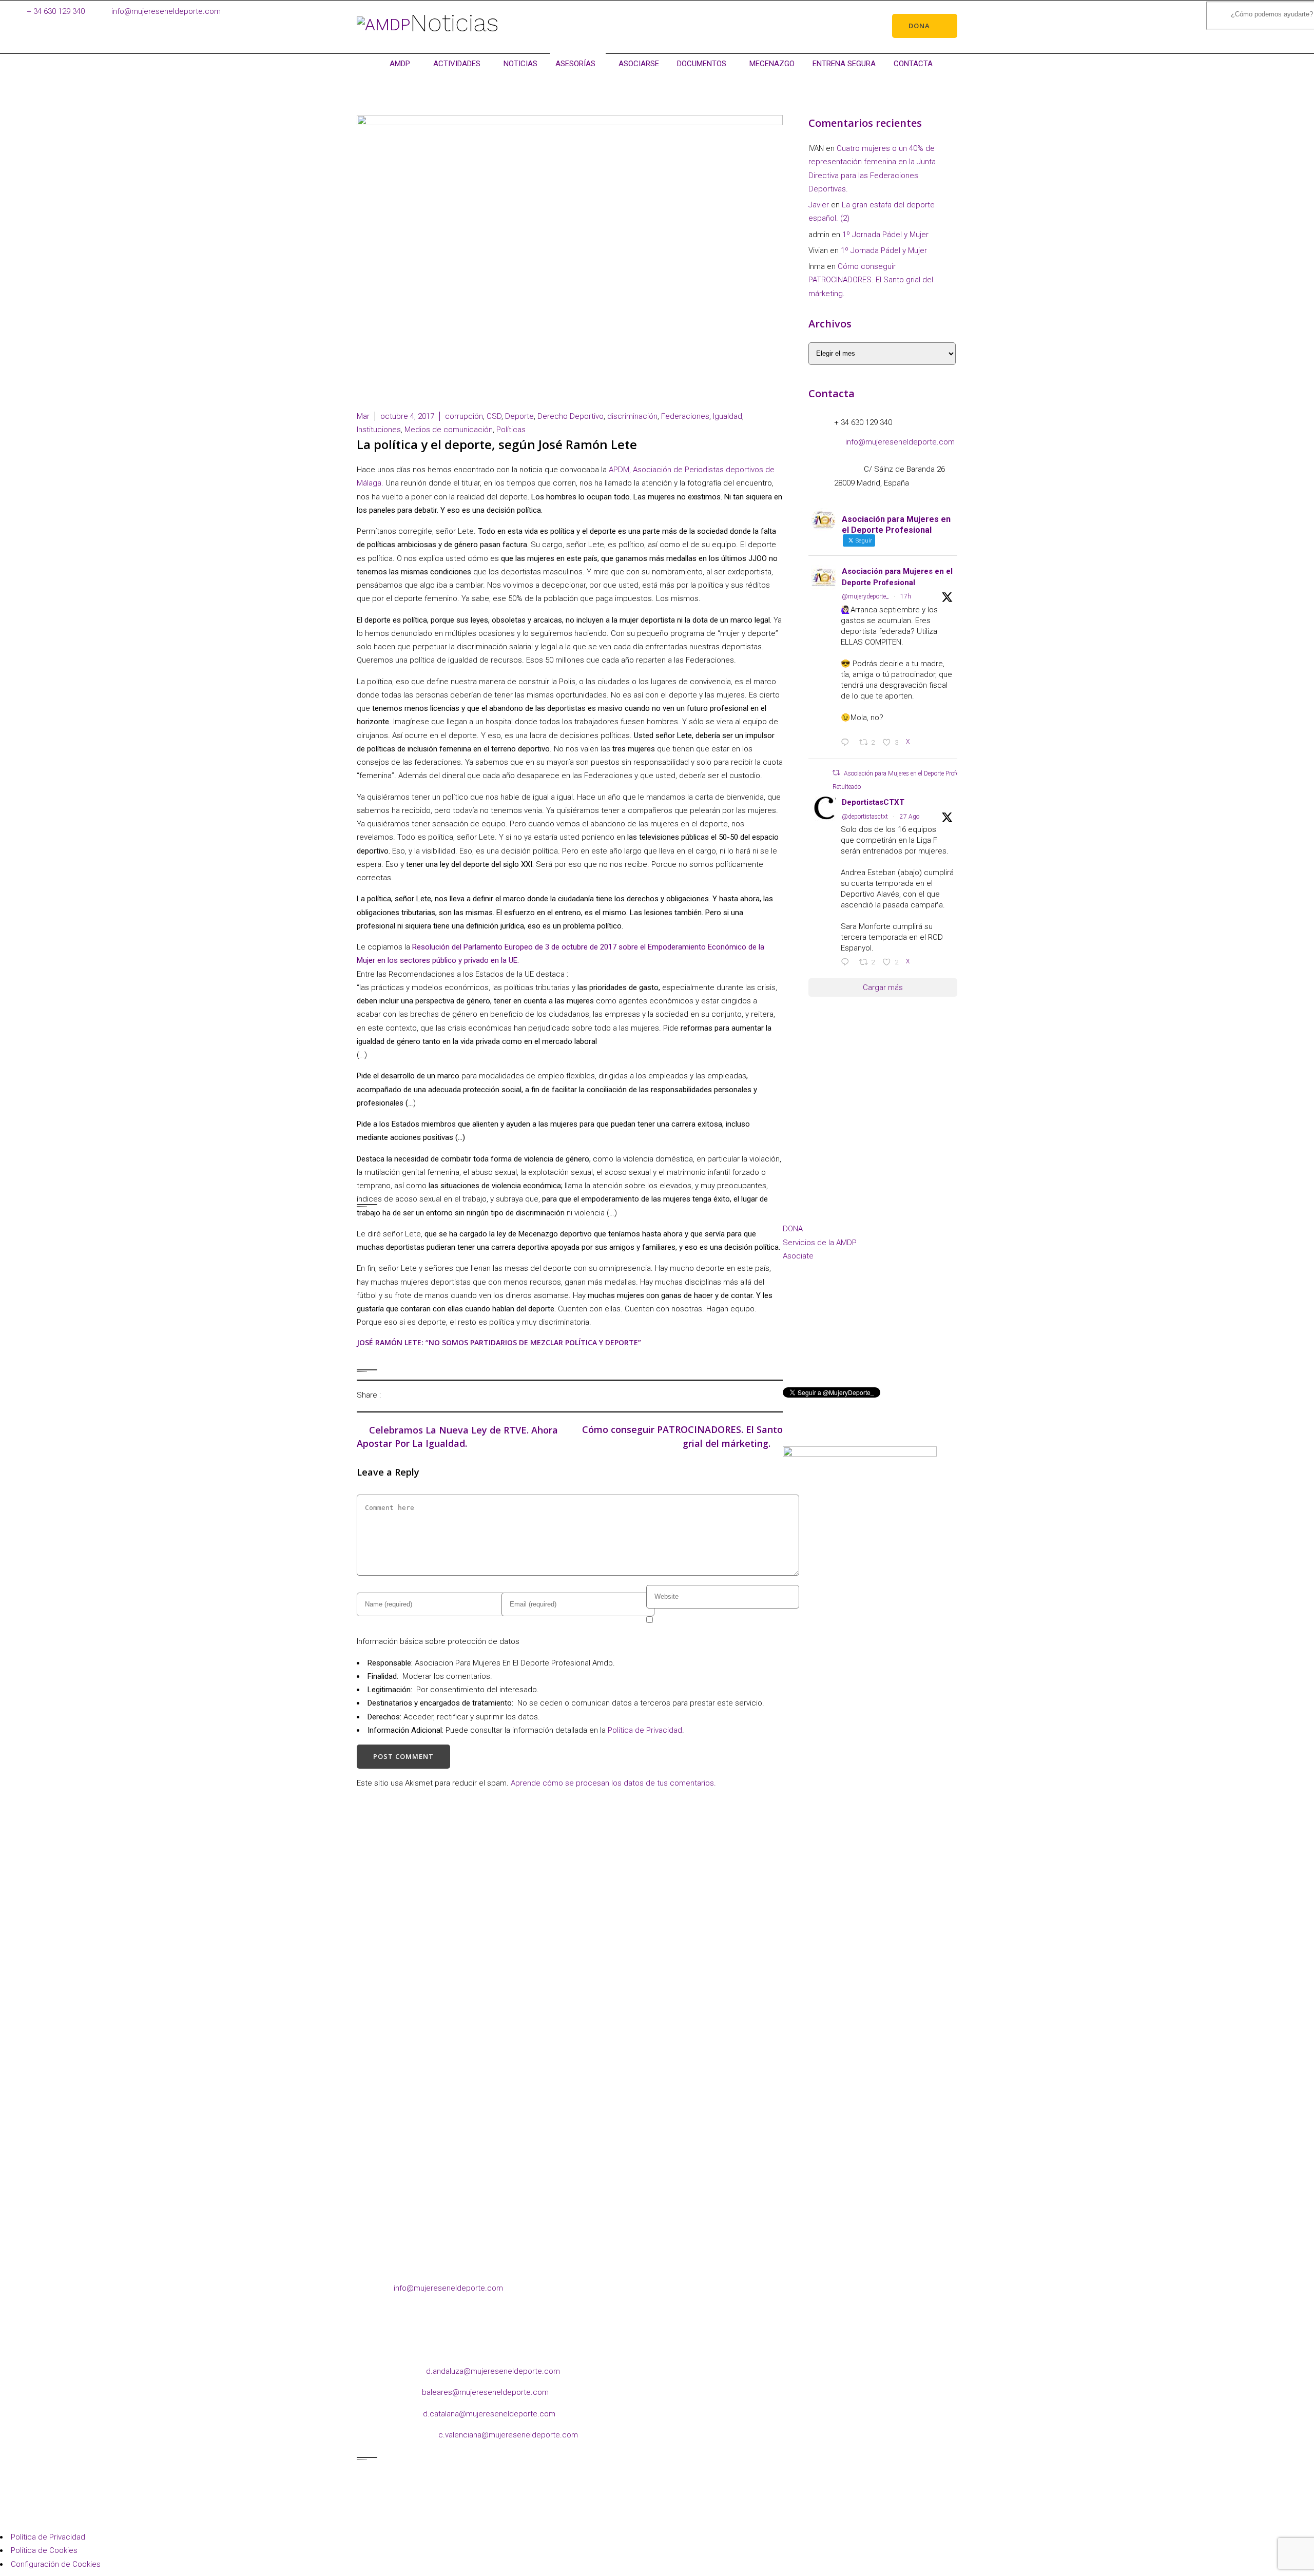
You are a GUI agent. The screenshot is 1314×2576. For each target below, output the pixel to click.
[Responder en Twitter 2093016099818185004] (847, 963)
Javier (819, 205)
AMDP (400, 64)
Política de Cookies (44, 2550)
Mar (363, 416)
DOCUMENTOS (702, 64)
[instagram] (812, 1342)
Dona (919, 26)
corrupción (464, 416)
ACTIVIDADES (457, 64)
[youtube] (874, 1342)
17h (906, 596)
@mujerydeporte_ (865, 596)
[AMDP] (383, 25)
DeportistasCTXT (873, 802)
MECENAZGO (772, 64)
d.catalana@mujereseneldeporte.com (489, 2414)
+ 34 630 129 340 (56, 11)
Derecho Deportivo (571, 416)
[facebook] (792, 1342)
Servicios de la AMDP (820, 1243)
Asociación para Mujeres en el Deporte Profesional (897, 577)
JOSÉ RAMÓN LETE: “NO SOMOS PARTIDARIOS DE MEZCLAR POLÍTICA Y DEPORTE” (499, 1342)
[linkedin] (833, 1342)
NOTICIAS (520, 64)
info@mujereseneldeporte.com (166, 11)
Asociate (798, 1256)
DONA (793, 1229)
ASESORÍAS (575, 64)
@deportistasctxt (865, 817)
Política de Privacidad (645, 1730)
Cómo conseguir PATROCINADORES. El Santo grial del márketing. (871, 280)
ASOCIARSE (639, 64)
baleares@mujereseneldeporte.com (485, 2392)
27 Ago (910, 817)
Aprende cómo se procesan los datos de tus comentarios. (613, 1783)
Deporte (519, 416)
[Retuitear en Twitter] (836, 773)
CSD (494, 416)
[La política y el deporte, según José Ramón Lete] (392, 1395)
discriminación (632, 416)
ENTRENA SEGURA (844, 64)
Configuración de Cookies (56, 2564)
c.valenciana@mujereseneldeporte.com (508, 2435)
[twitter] (853, 1342)
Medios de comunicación (449, 430)
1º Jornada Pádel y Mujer (885, 235)
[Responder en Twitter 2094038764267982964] (847, 743)
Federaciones (685, 416)
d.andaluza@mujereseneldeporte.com (493, 2371)
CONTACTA (913, 64)
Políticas (511, 430)
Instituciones (379, 430)
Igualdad (728, 416)
